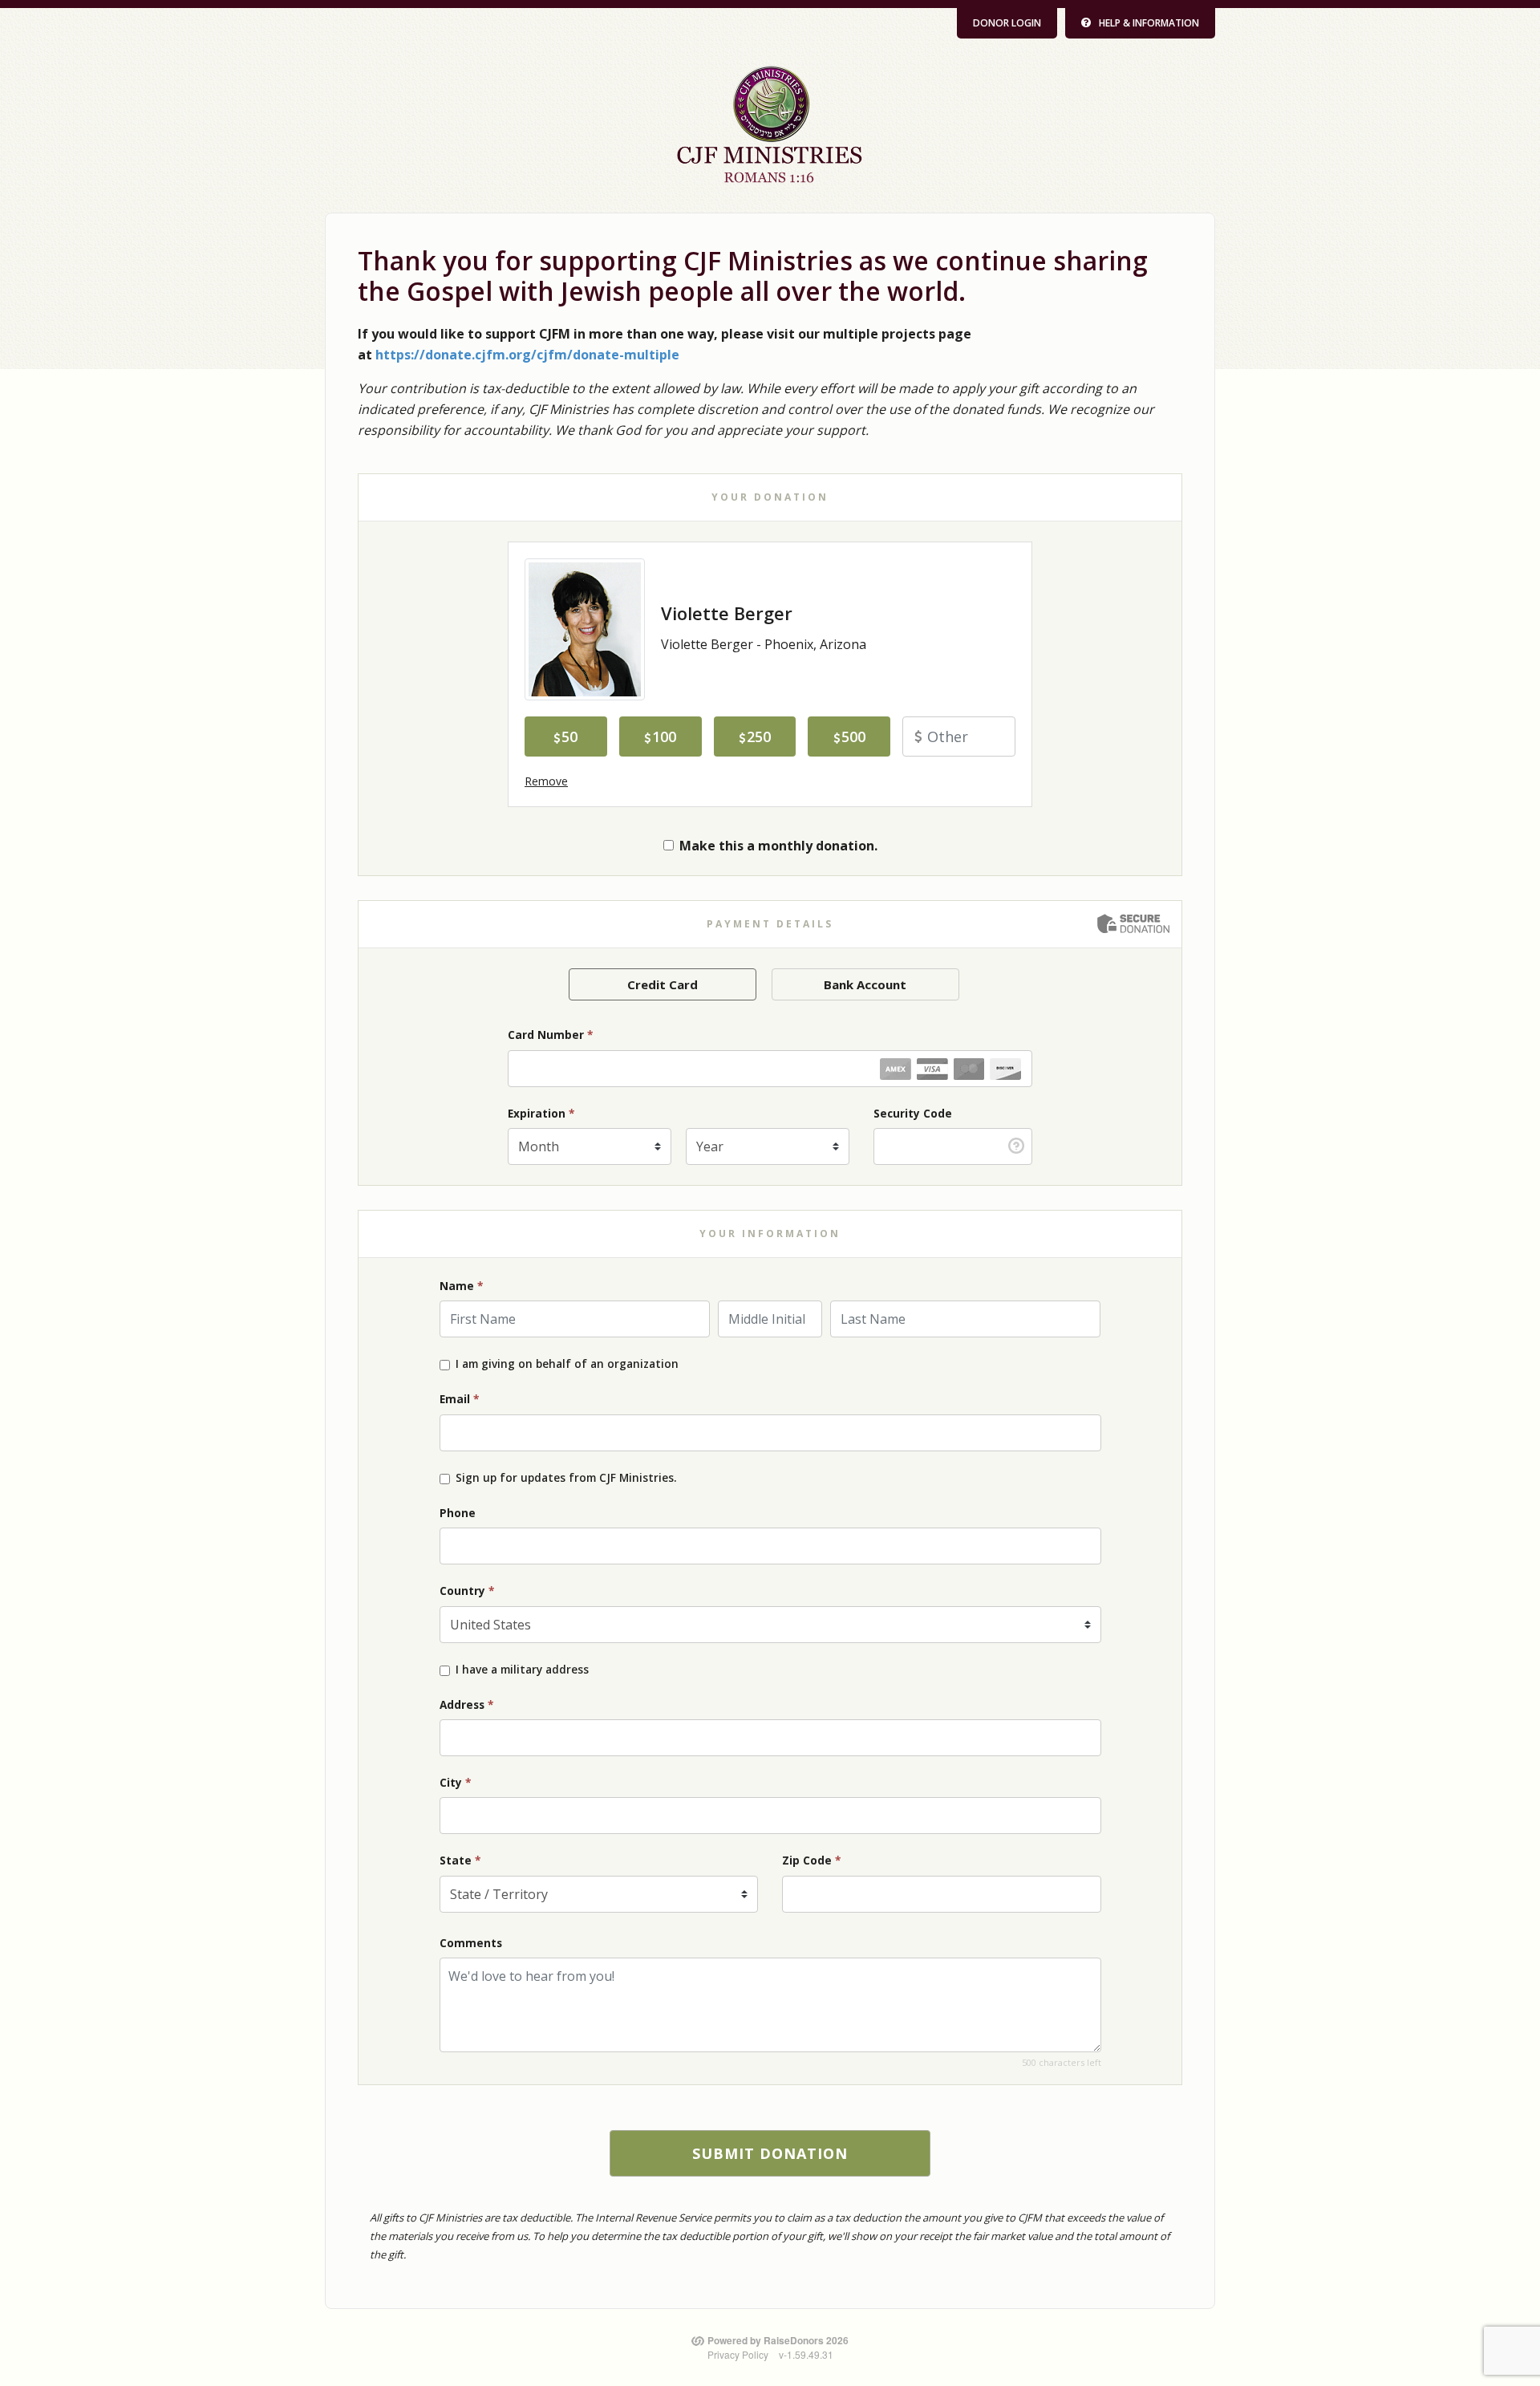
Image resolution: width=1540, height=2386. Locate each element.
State (460, 1860)
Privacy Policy (738, 2354)
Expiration (541, 1113)
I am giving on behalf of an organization (567, 1364)
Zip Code (811, 1860)
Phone (458, 1513)
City (455, 1782)
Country (467, 1591)
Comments (471, 1943)
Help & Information (1149, 23)
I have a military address (522, 1670)
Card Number (550, 1035)
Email (459, 1399)
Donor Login (1007, 23)
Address (466, 1704)
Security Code (913, 1113)
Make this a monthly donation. (778, 846)
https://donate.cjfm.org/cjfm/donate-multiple (527, 355)
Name (461, 1286)
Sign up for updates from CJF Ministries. (566, 1478)
